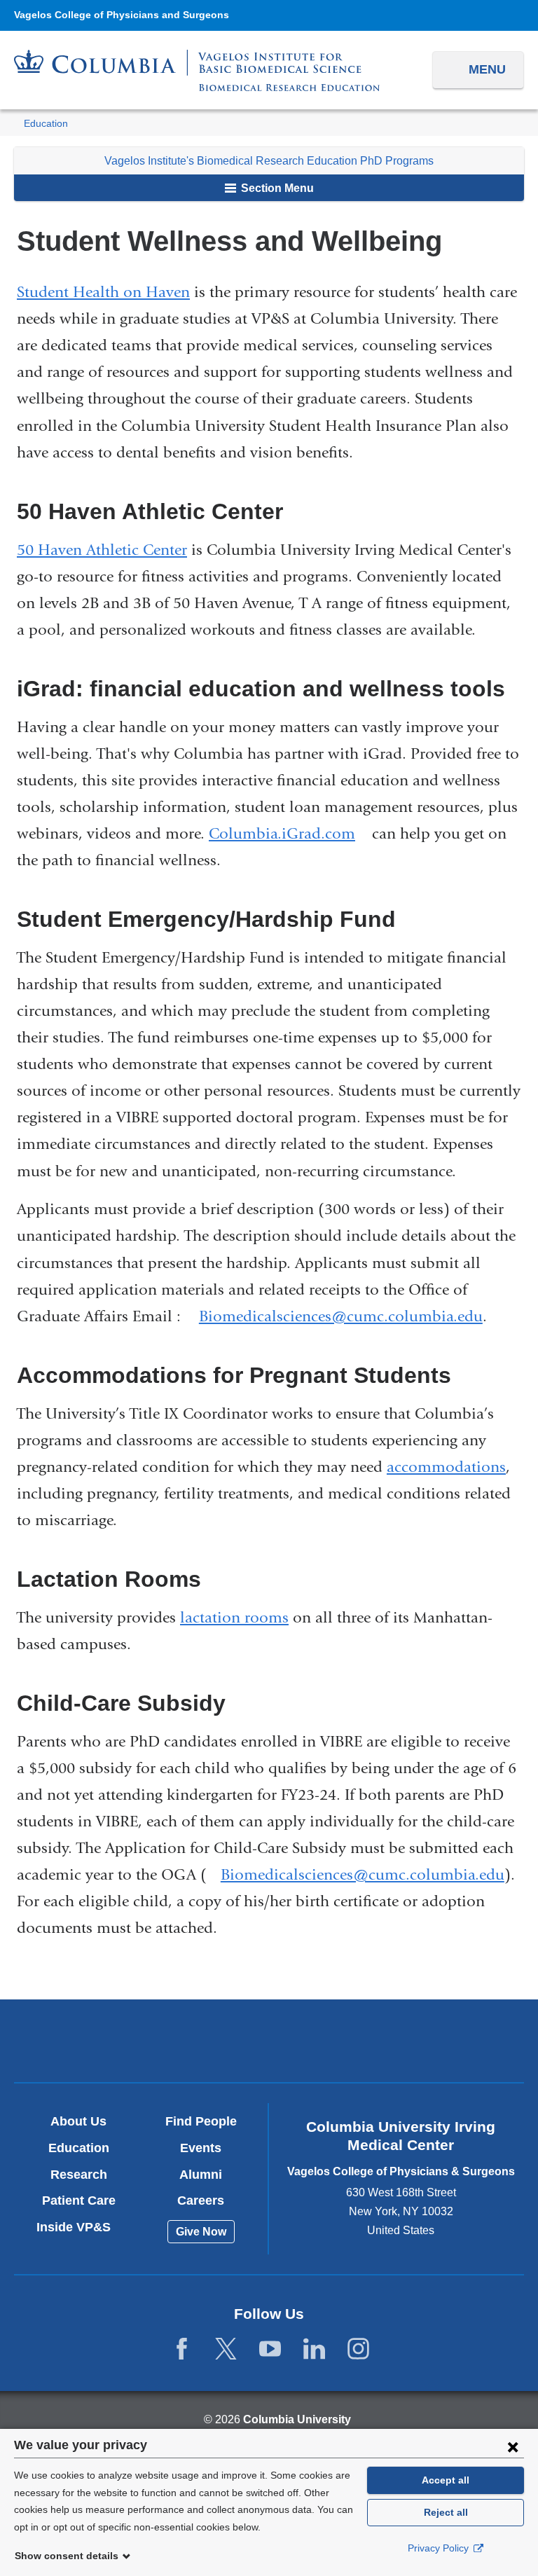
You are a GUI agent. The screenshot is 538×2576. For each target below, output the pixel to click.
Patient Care (79, 2200)
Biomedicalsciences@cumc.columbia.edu (341, 1317)
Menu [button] (487, 69)
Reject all (446, 2512)
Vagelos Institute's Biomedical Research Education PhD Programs (269, 161)
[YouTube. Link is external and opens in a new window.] (270, 2349)
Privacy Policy (440, 2548)
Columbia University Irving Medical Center (102, 2040)
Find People (201, 2121)
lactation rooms (234, 1618)
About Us (78, 2121)
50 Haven (49, 550)
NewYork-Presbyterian (269, 2043)
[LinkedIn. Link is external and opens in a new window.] (314, 2349)
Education (46, 124)
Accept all (446, 2480)
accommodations (446, 1467)
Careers (201, 2200)
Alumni (201, 2175)
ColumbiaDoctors (435, 2040)
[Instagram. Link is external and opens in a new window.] (358, 2349)
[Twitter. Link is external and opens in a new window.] (226, 2349)
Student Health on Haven (103, 292)
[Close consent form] (513, 2446)
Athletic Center (134, 550)
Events (201, 2148)
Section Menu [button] (276, 188)
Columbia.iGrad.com (288, 834)
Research (79, 2175)
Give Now (201, 2232)
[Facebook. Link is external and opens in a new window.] (182, 2349)
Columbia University (297, 2419)
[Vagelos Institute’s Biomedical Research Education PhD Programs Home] (197, 70)
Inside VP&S (79, 2227)
